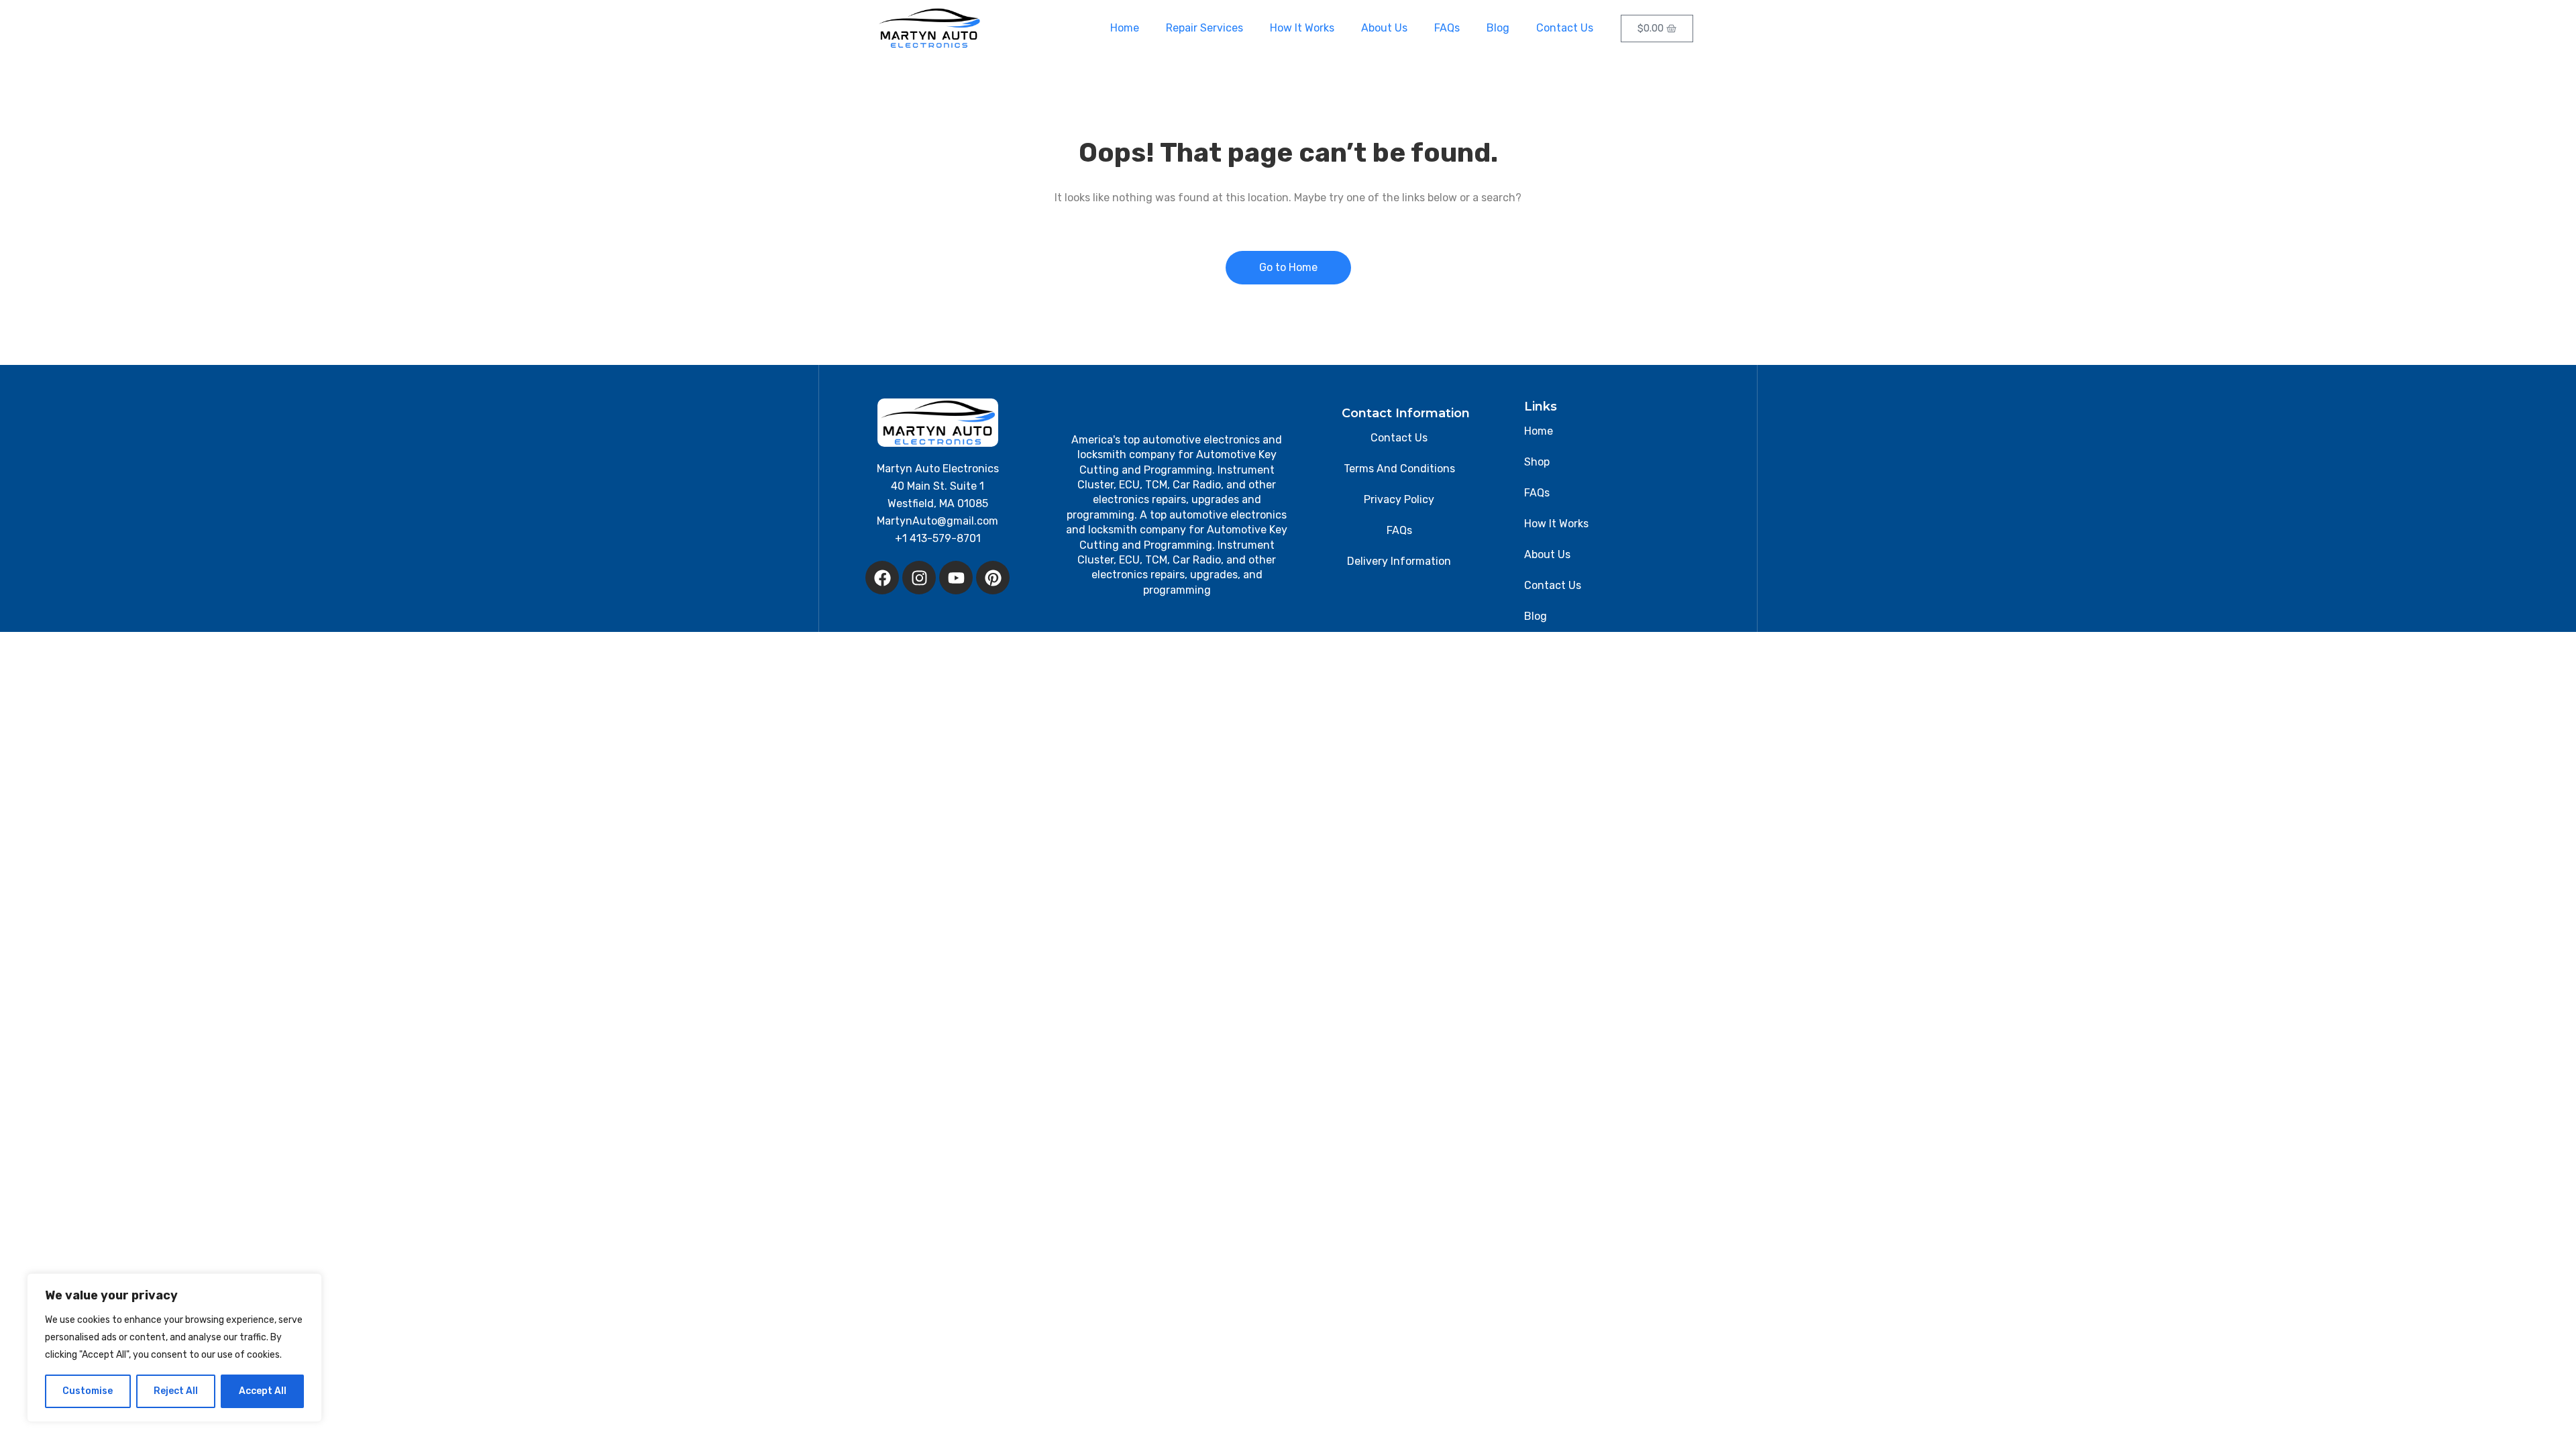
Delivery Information (1399, 561)
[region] (174, 1348)
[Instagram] (919, 578)
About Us (1384, 28)
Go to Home (1288, 267)
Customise (88, 1391)
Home (1125, 28)
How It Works (1302, 28)
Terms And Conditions (1399, 469)
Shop (1537, 462)
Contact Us (1565, 28)
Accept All (263, 1391)
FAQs (1447, 28)
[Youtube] (956, 578)
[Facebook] (882, 578)
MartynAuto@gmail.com (937, 521)
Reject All (176, 1391)
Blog (1498, 28)
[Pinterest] (993, 578)
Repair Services (1204, 28)
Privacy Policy (1399, 499)
